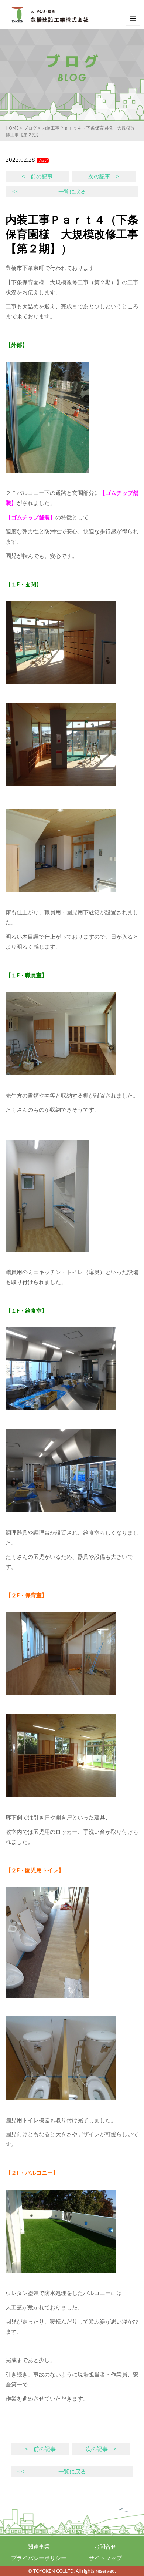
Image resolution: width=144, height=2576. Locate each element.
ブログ (30, 128)
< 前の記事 (37, 176)
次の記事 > (104, 176)
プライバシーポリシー (39, 2558)
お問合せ (105, 2546)
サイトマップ (105, 2558)
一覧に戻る (49, 191)
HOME (12, 128)
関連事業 (39, 2546)
